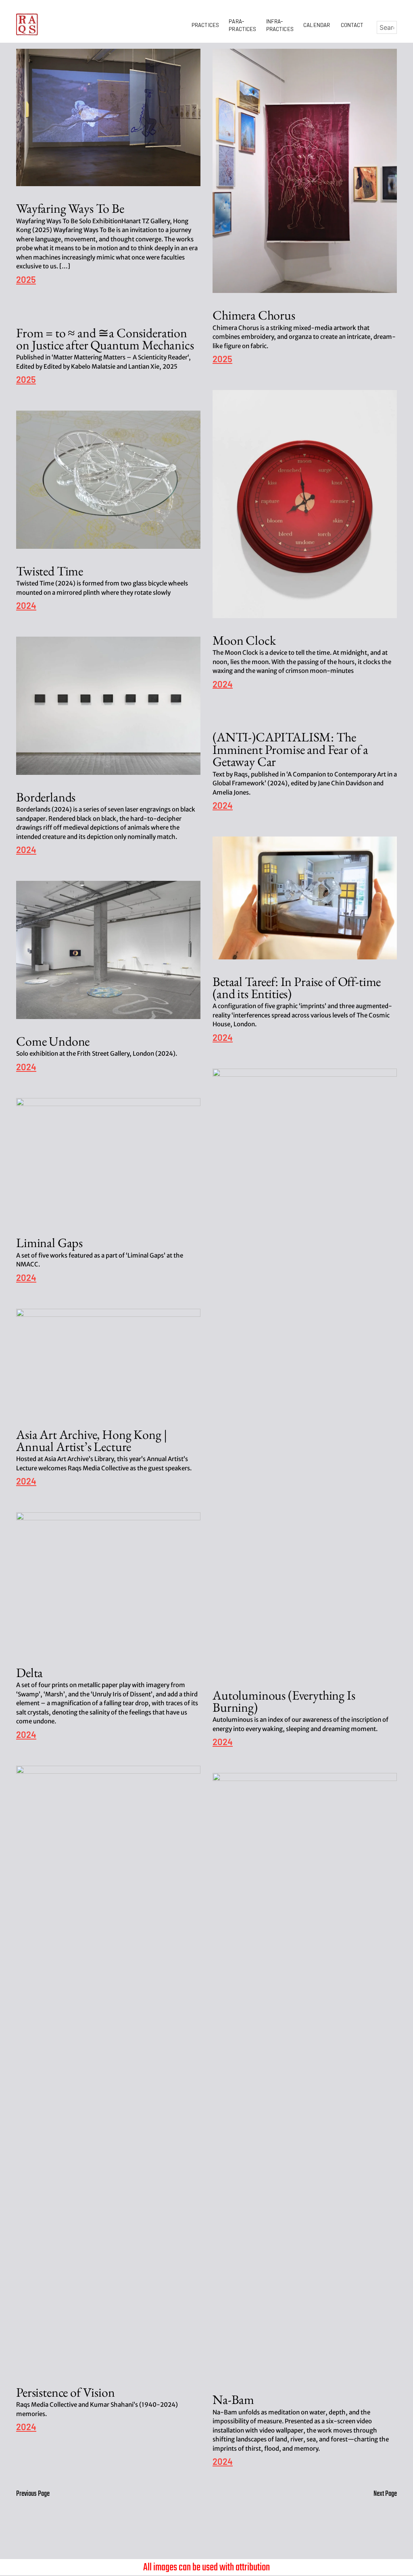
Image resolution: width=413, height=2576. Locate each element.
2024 (223, 684)
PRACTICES (206, 25)
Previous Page (33, 2494)
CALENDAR (318, 25)
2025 (26, 280)
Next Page (385, 2494)
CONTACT (352, 25)
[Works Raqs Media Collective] (27, 24)
